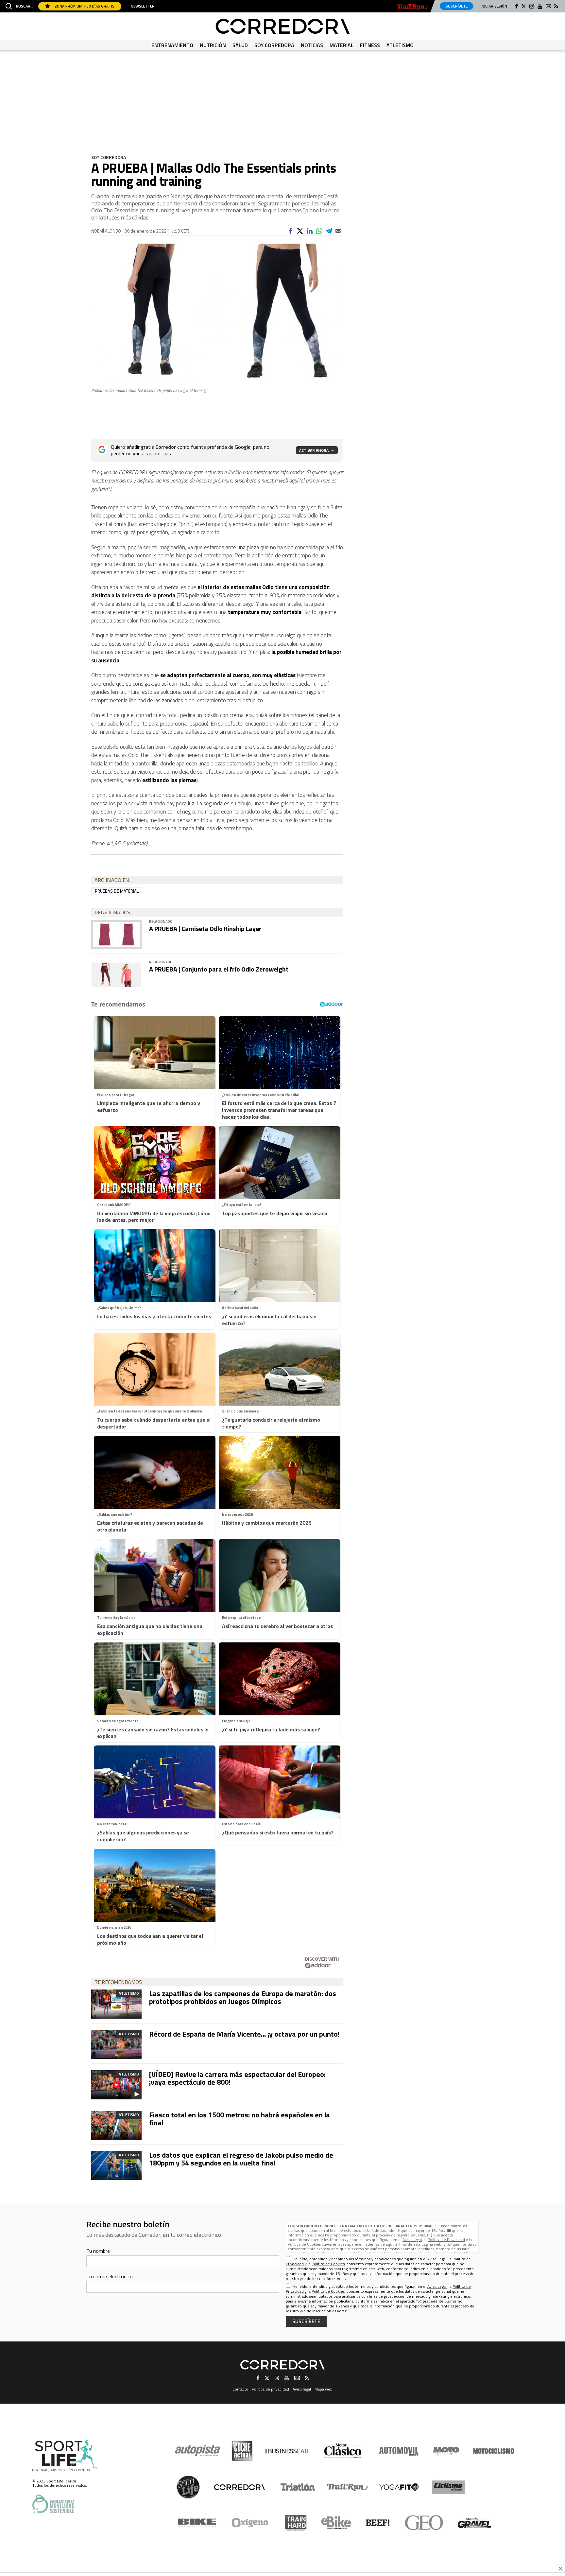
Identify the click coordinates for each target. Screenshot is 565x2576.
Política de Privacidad (446, 2240)
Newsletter (143, 6)
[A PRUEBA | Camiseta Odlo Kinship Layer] (116, 934)
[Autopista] (197, 2451)
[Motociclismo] (494, 2451)
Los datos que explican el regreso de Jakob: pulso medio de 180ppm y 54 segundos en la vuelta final (241, 2159)
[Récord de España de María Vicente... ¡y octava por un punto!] (116, 2044)
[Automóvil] (399, 2451)
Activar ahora (314, 450)
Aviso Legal (412, 2240)
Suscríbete (457, 6)
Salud (240, 45)
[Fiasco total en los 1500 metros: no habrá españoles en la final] (116, 2125)
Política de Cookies (304, 2244)
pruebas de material (117, 891)
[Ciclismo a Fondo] (448, 2487)
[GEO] (424, 2523)
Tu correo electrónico (110, 2276)
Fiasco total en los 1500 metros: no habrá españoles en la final (240, 2119)
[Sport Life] (188, 2487)
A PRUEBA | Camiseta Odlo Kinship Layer (205, 929)
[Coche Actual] (242, 2451)
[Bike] (197, 2523)
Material (342, 45)
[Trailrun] (412, 7)
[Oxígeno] (251, 2523)
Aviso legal (302, 2389)
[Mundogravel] (474, 2523)
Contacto (240, 2389)
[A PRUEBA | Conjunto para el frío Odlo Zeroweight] (116, 975)
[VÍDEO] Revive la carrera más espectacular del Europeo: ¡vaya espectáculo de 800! (237, 2078)
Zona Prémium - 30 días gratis (84, 6)
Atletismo (400, 45)
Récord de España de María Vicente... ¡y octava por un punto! (244, 2034)
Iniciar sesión (494, 6)
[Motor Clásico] (343, 2451)
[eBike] (336, 2523)
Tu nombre (98, 2251)
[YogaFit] (399, 2487)
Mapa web (324, 2389)
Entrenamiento (172, 45)
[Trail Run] (347, 2487)
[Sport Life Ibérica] (65, 2456)
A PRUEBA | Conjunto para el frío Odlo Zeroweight (219, 969)
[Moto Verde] (446, 2451)
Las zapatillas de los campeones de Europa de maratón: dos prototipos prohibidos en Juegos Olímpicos (243, 1997)
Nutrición (213, 45)
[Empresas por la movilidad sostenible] (53, 2504)
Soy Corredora (274, 45)
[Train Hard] (296, 2523)
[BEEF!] (378, 2523)
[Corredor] (283, 26)
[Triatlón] (297, 2487)
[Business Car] (287, 2451)
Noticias (312, 45)
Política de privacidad (270, 2389)
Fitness (370, 45)
